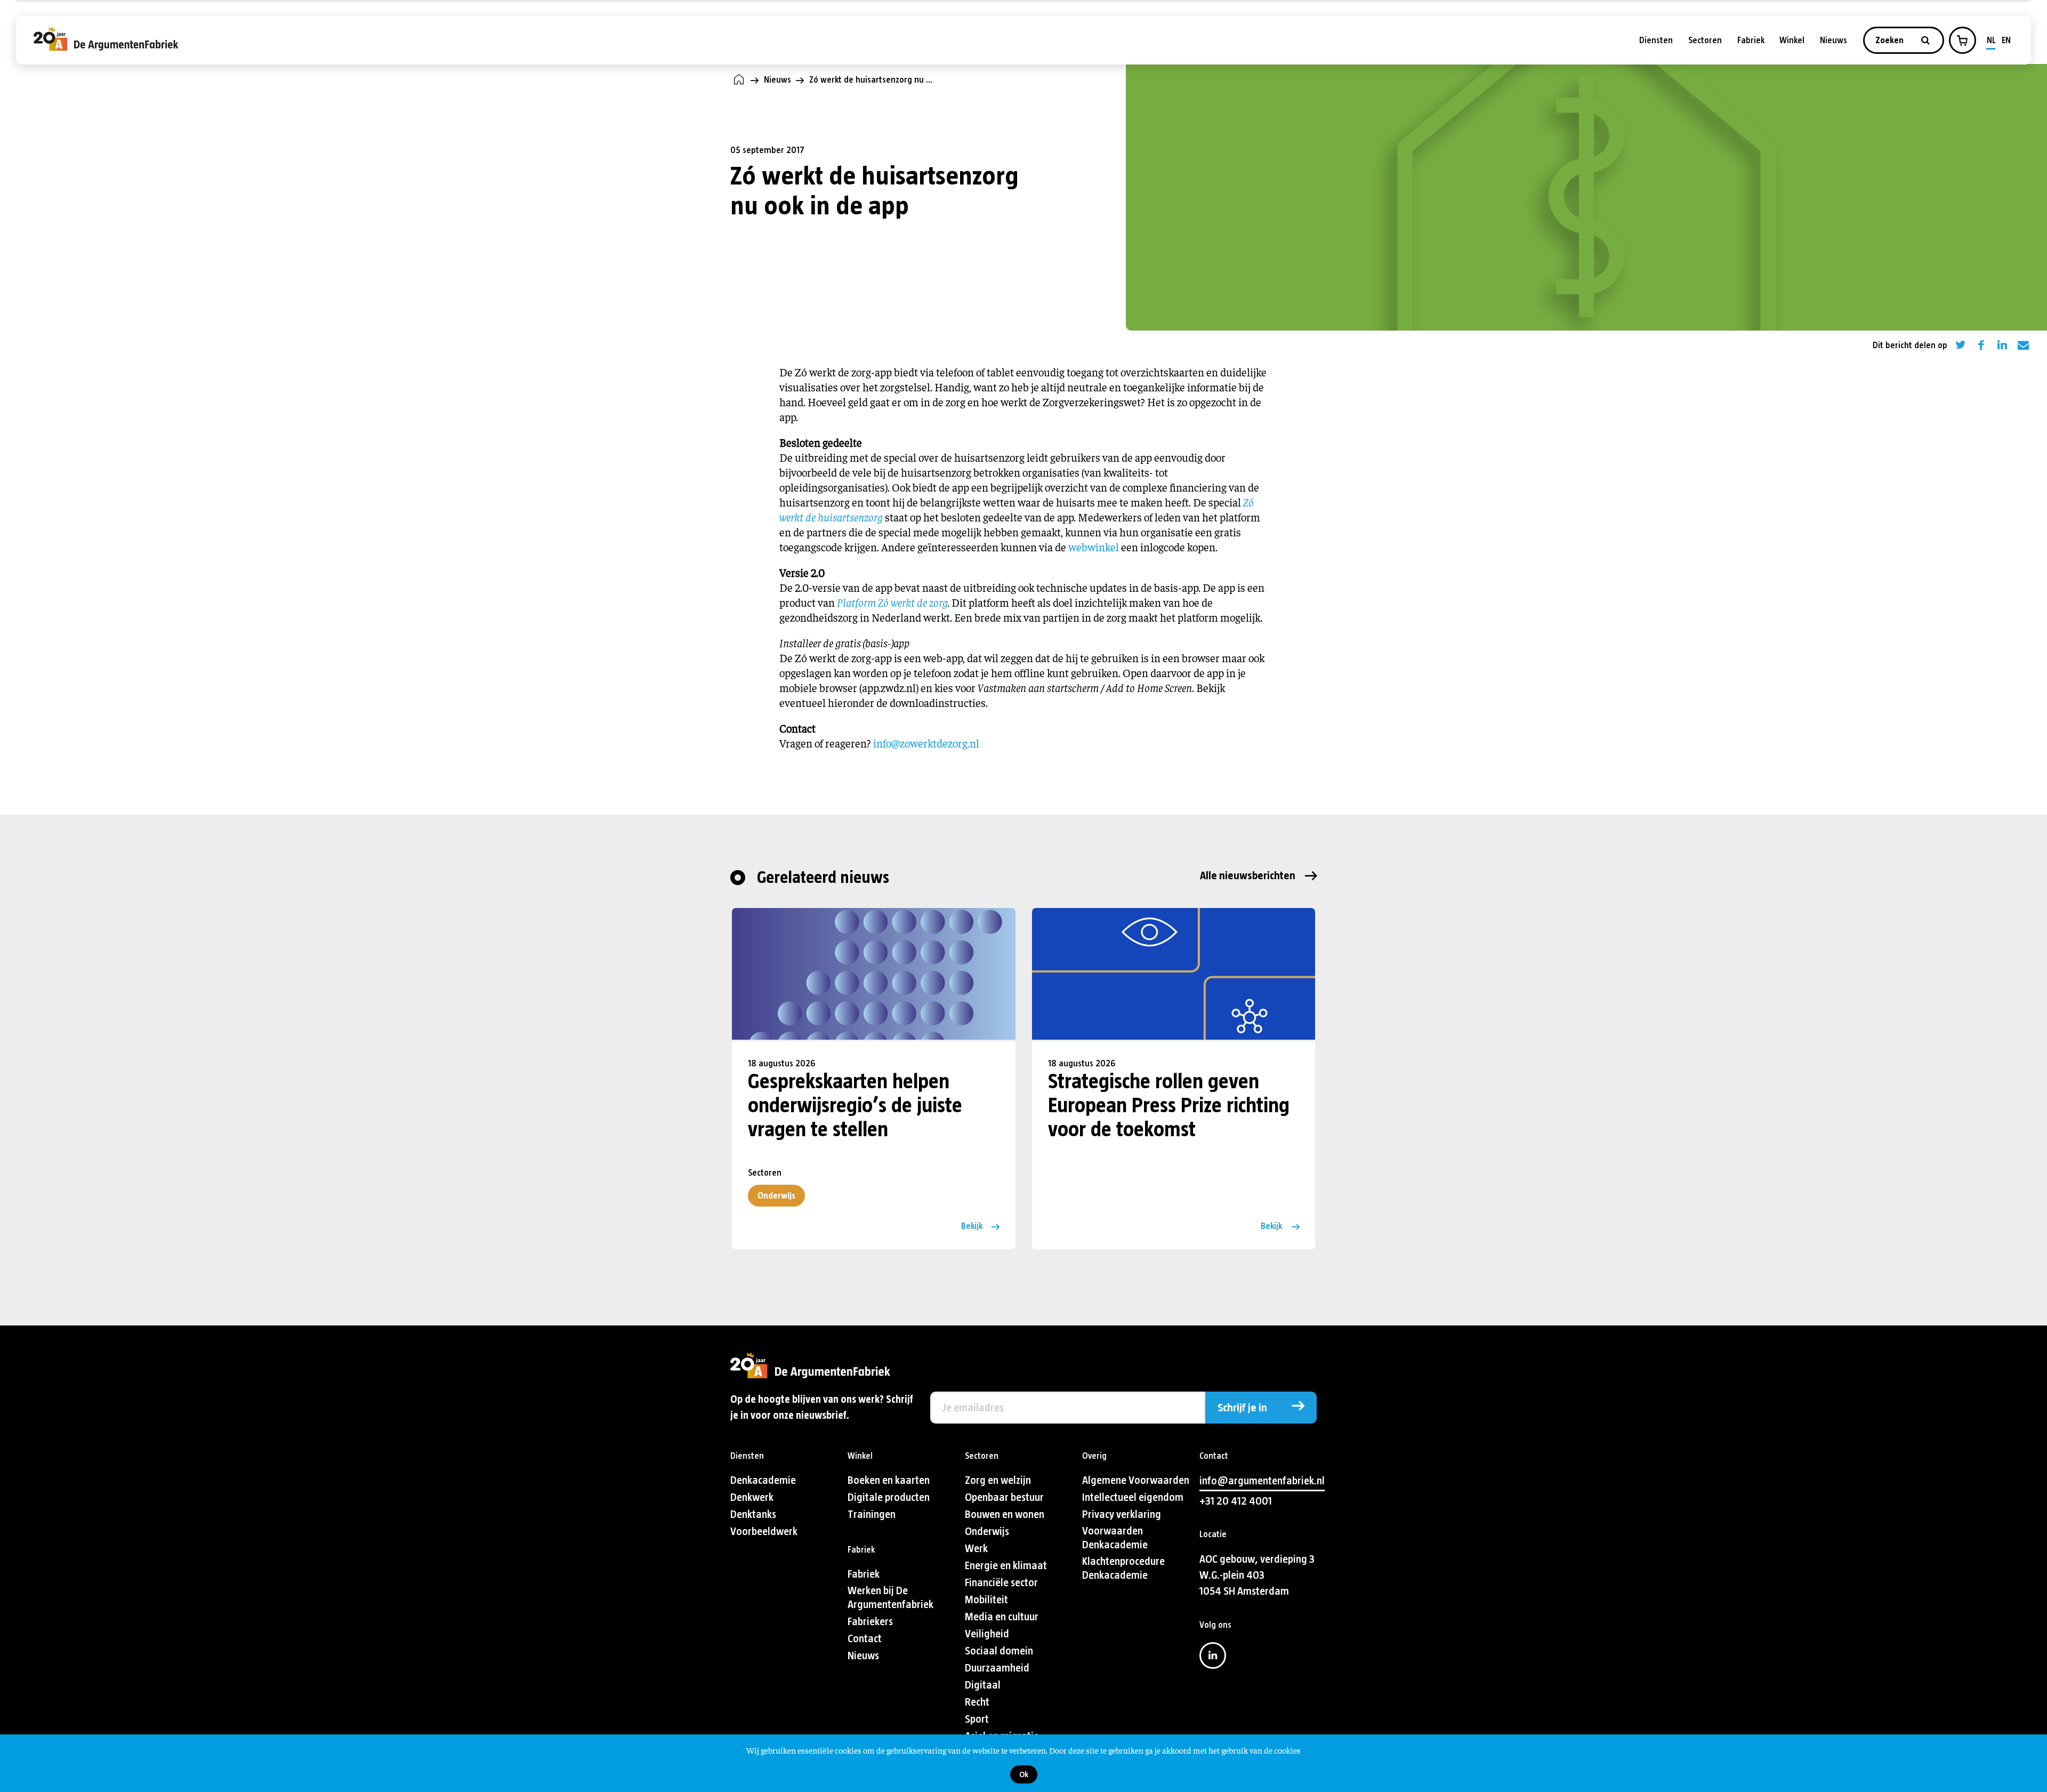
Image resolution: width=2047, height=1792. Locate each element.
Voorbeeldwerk (764, 1532)
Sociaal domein (999, 1651)
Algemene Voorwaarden (1136, 1480)
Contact (865, 1639)
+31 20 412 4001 (1236, 1501)
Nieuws (1834, 40)
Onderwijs (776, 1196)
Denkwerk (752, 1497)
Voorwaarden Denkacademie (1115, 1538)
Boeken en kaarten (889, 1480)
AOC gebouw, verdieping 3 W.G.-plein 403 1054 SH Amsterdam (1257, 1575)
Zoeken (1891, 40)
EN (2006, 40)
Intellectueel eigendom (1133, 1497)
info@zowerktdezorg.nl (926, 743)
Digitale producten (889, 1497)
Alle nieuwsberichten (1248, 876)
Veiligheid (987, 1634)
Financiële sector (1001, 1583)
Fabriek (1751, 40)
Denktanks (753, 1514)
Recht (977, 1702)
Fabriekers (870, 1622)
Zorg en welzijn (998, 1480)
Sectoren (1705, 40)
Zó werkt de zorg (913, 602)
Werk (976, 1549)
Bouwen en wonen (1005, 1514)
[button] (1962, 41)
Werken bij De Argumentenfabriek (890, 1598)
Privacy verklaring (1122, 1514)
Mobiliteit (986, 1600)
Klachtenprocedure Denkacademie (1123, 1568)
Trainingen (872, 1514)
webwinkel (1094, 547)
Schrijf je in (1242, 1408)
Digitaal (983, 1685)
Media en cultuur (1002, 1617)
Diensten (1656, 40)
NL (1991, 40)
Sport (977, 1719)
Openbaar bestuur (1004, 1497)
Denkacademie (763, 1480)
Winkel (1792, 40)
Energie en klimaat (1006, 1566)
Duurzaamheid (997, 1668)
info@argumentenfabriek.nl (1262, 1481)
